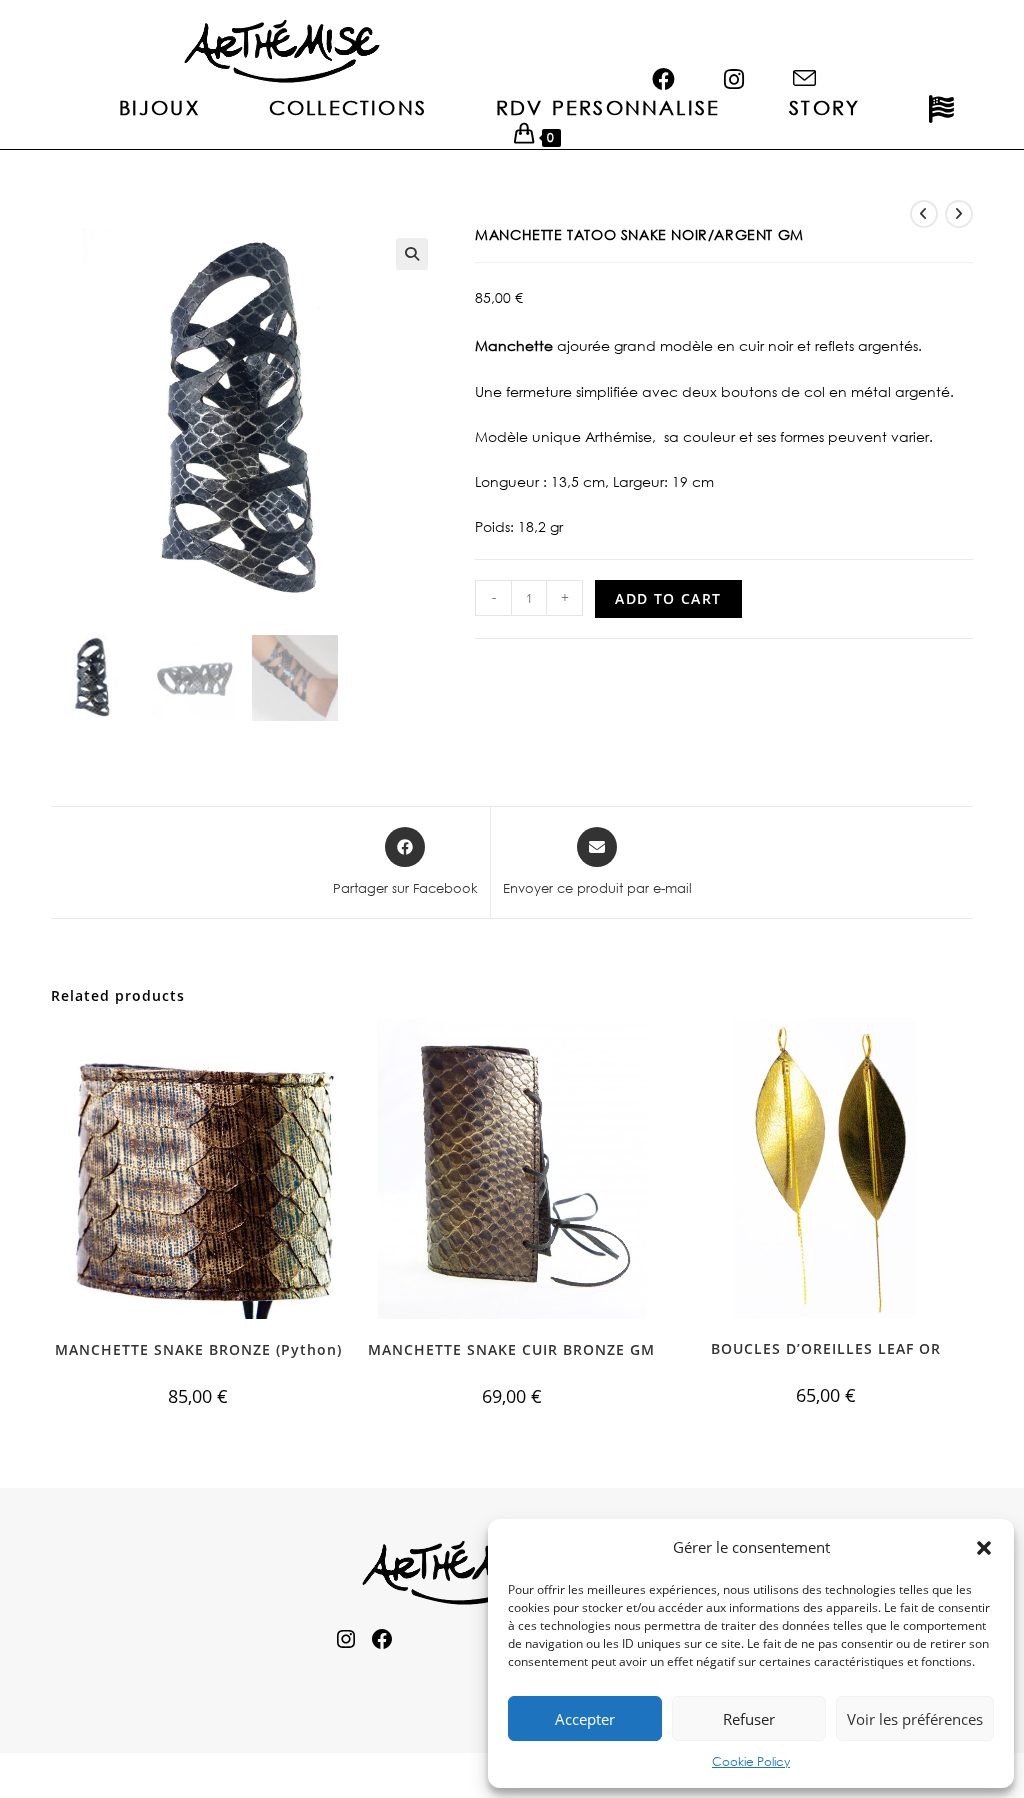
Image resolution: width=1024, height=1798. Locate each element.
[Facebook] (382, 1639)
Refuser (749, 1719)
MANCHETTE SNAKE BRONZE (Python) (198, 1349)
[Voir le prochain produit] (959, 214)
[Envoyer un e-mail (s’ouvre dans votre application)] (813, 48)
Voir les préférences (915, 1719)
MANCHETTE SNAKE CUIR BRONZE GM (511, 1349)
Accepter (585, 1719)
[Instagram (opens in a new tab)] (742, 49)
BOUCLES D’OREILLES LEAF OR (826, 1348)
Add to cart (668, 598)
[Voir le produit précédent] (924, 214)
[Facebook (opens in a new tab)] (672, 49)
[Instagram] (346, 1639)
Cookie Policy (751, 1761)
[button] (984, 1548)
